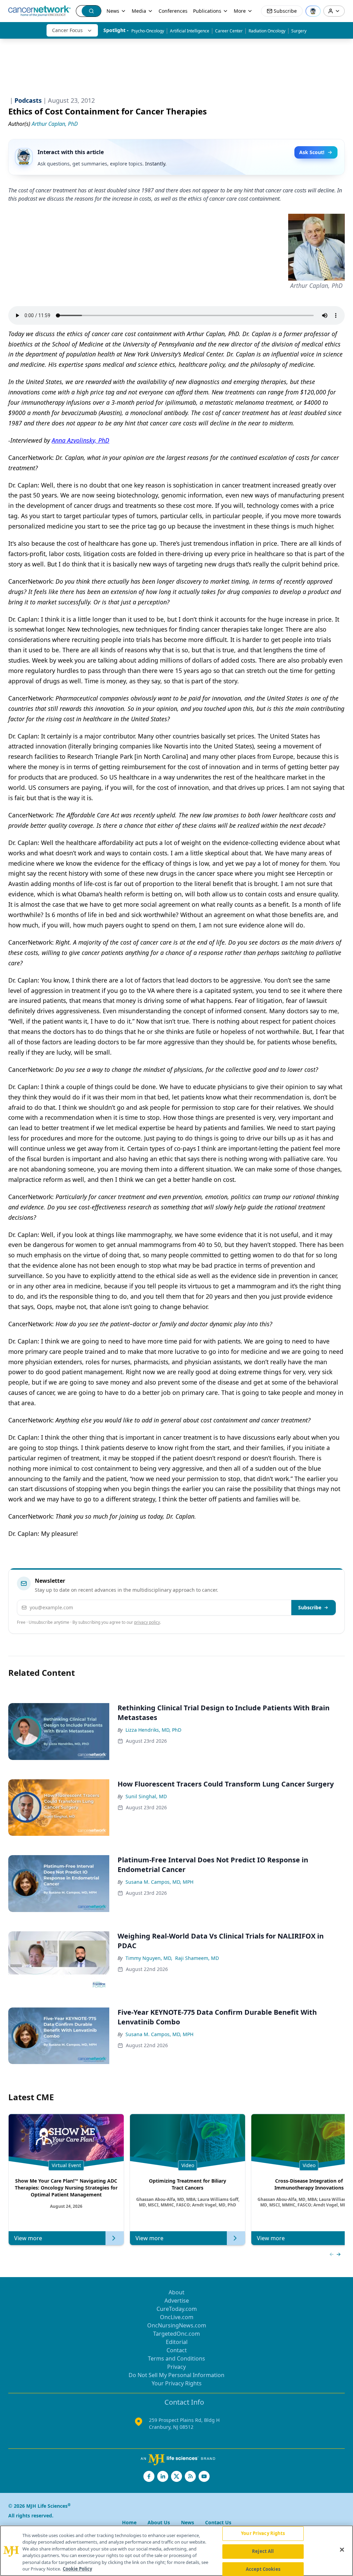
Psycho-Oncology (148, 31)
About (176, 2292)
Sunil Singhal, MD (146, 1796)
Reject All (263, 2551)
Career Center (229, 31)
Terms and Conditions (176, 2358)
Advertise (177, 2301)
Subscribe (310, 1607)
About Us (159, 2522)
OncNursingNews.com (177, 2325)
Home (129, 2522)
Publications (207, 11)
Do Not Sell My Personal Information (176, 2375)
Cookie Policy (77, 2569)
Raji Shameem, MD (197, 1958)
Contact (177, 2350)
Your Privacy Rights (177, 2383)
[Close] (342, 2550)
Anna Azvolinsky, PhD (80, 440)
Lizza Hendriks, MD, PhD (153, 1730)
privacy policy (147, 1622)
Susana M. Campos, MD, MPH (159, 1882)
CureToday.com (177, 2309)
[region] (176, 2551)
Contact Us (218, 2522)
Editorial (177, 2342)
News (113, 11)
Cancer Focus (67, 30)
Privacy (176, 2367)
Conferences (173, 11)
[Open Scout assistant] (313, 11)
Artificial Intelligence (190, 31)
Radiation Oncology (267, 31)
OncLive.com (177, 2317)
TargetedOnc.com (176, 2334)
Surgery (299, 31)
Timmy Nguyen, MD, (149, 1958)
